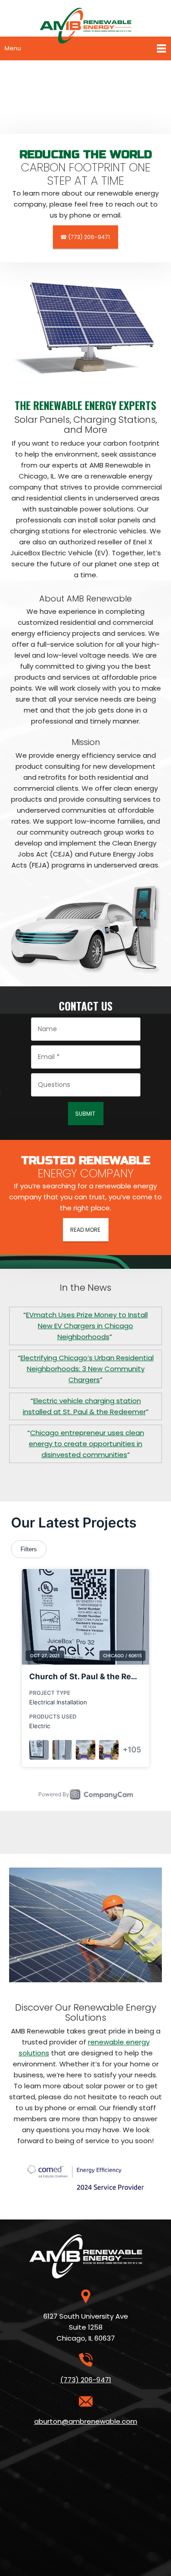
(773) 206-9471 (86, 2380)
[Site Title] (85, 18)
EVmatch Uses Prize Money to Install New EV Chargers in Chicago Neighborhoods (87, 1326)
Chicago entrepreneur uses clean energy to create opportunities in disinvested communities (86, 1444)
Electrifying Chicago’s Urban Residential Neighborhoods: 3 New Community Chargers (87, 1369)
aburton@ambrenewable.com (86, 2421)
